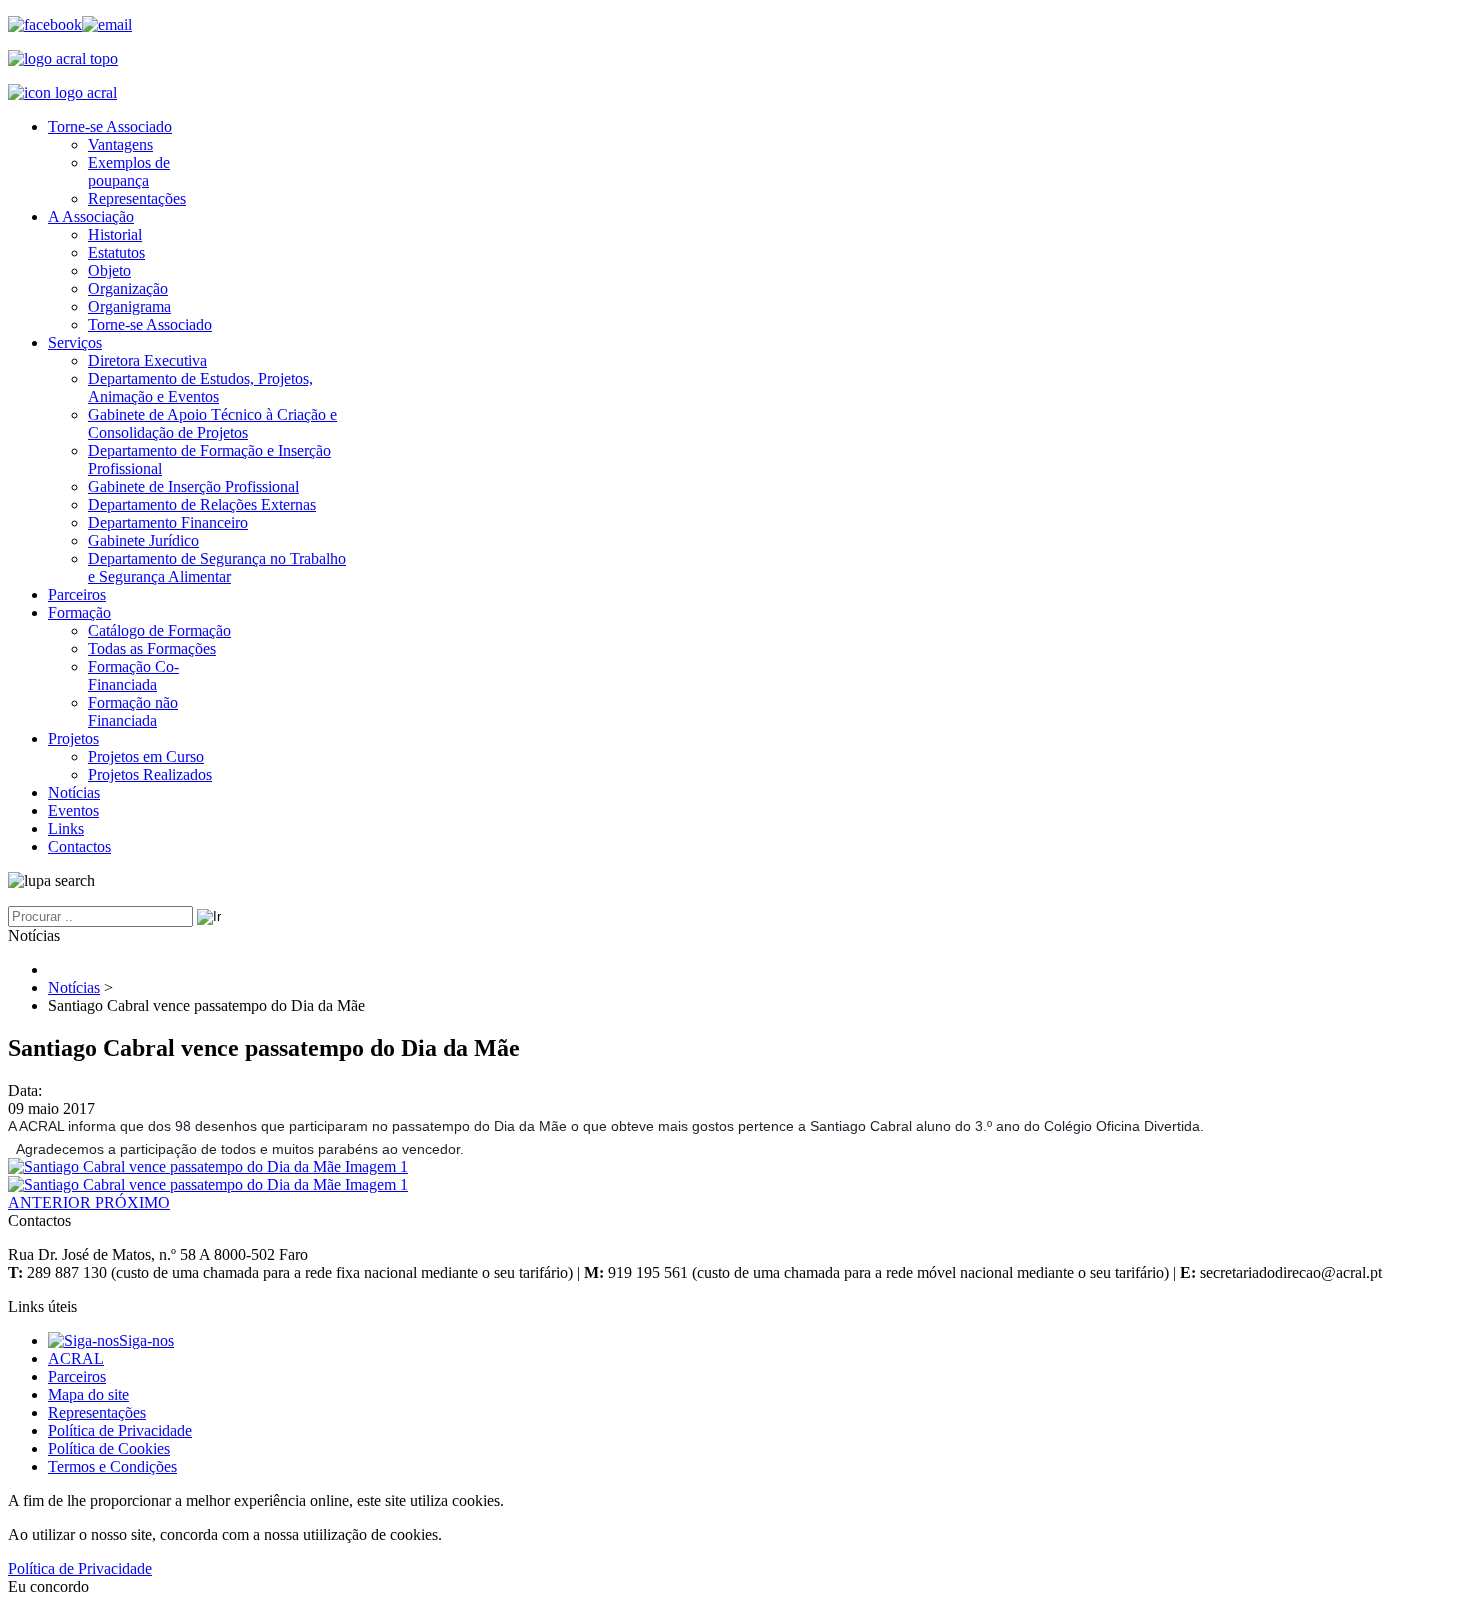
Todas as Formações (152, 648)
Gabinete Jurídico (143, 540)
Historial (115, 234)
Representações (137, 198)
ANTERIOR (51, 1202)
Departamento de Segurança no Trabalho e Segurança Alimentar (217, 567)
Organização (128, 288)
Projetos (73, 738)
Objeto (109, 270)
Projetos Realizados (150, 774)
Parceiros (77, 594)
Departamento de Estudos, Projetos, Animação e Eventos (200, 387)
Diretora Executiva (147, 360)
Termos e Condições (112, 1466)
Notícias (74, 792)
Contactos (79, 846)
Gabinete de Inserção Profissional (193, 486)
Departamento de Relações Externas (202, 504)
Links (66, 828)
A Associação (91, 216)
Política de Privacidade (120, 1430)
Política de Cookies (109, 1448)
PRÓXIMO (132, 1202)
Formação (79, 612)
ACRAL (76, 1358)
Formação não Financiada (133, 711)
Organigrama (129, 306)
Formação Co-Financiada (133, 675)
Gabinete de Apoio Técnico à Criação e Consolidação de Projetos (212, 423)
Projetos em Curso (146, 756)
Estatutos (116, 252)
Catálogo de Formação (159, 630)
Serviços (75, 342)
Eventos (73, 810)
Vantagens (120, 144)
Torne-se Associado (110, 126)
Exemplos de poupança (129, 171)
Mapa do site (88, 1394)
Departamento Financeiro (168, 522)
